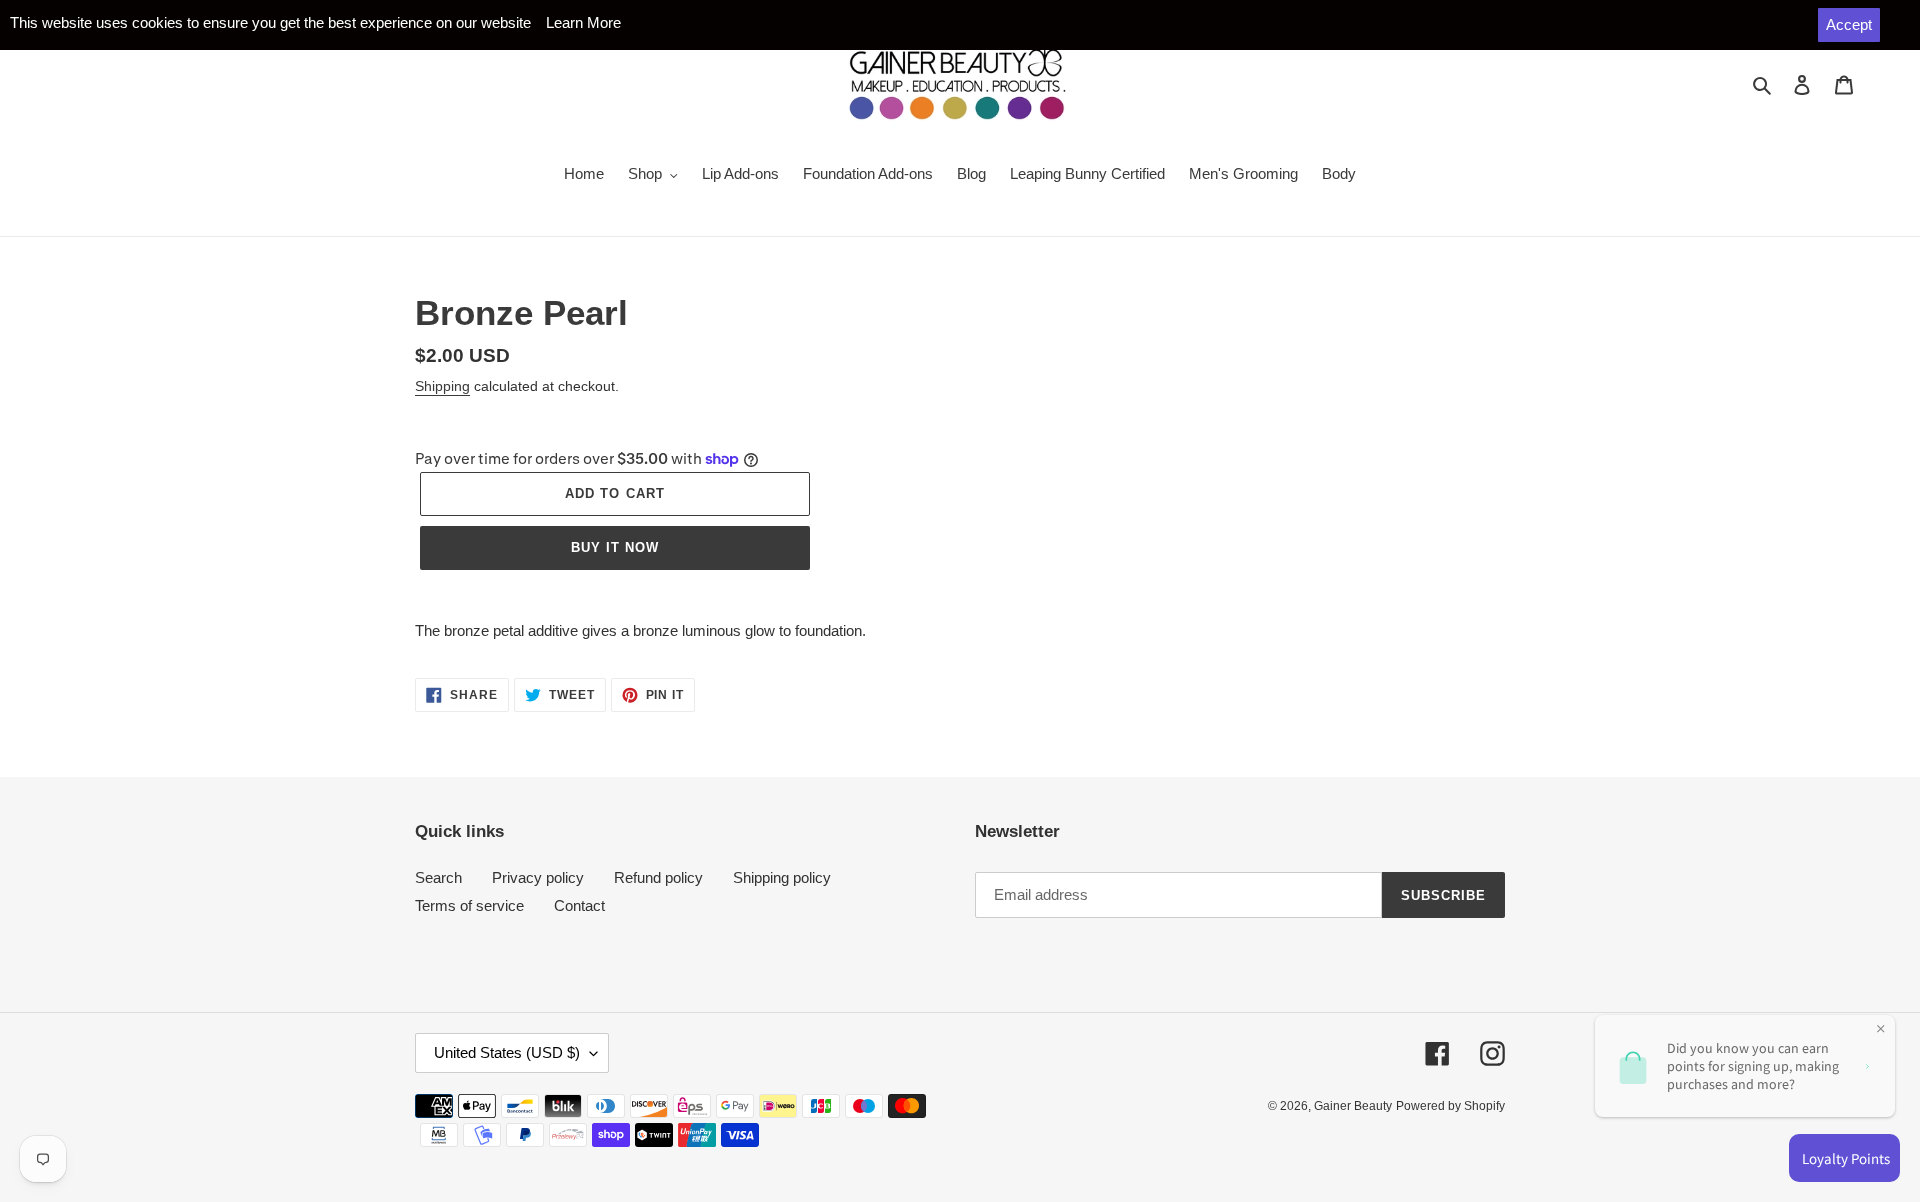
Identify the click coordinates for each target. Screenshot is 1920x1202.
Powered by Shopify (1450, 1106)
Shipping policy (782, 877)
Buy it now (615, 547)
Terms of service (469, 905)
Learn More (583, 22)
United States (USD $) (507, 1052)
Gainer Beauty (1353, 1106)
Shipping (442, 386)
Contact (579, 905)
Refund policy (658, 877)
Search (438, 877)
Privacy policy (538, 877)
